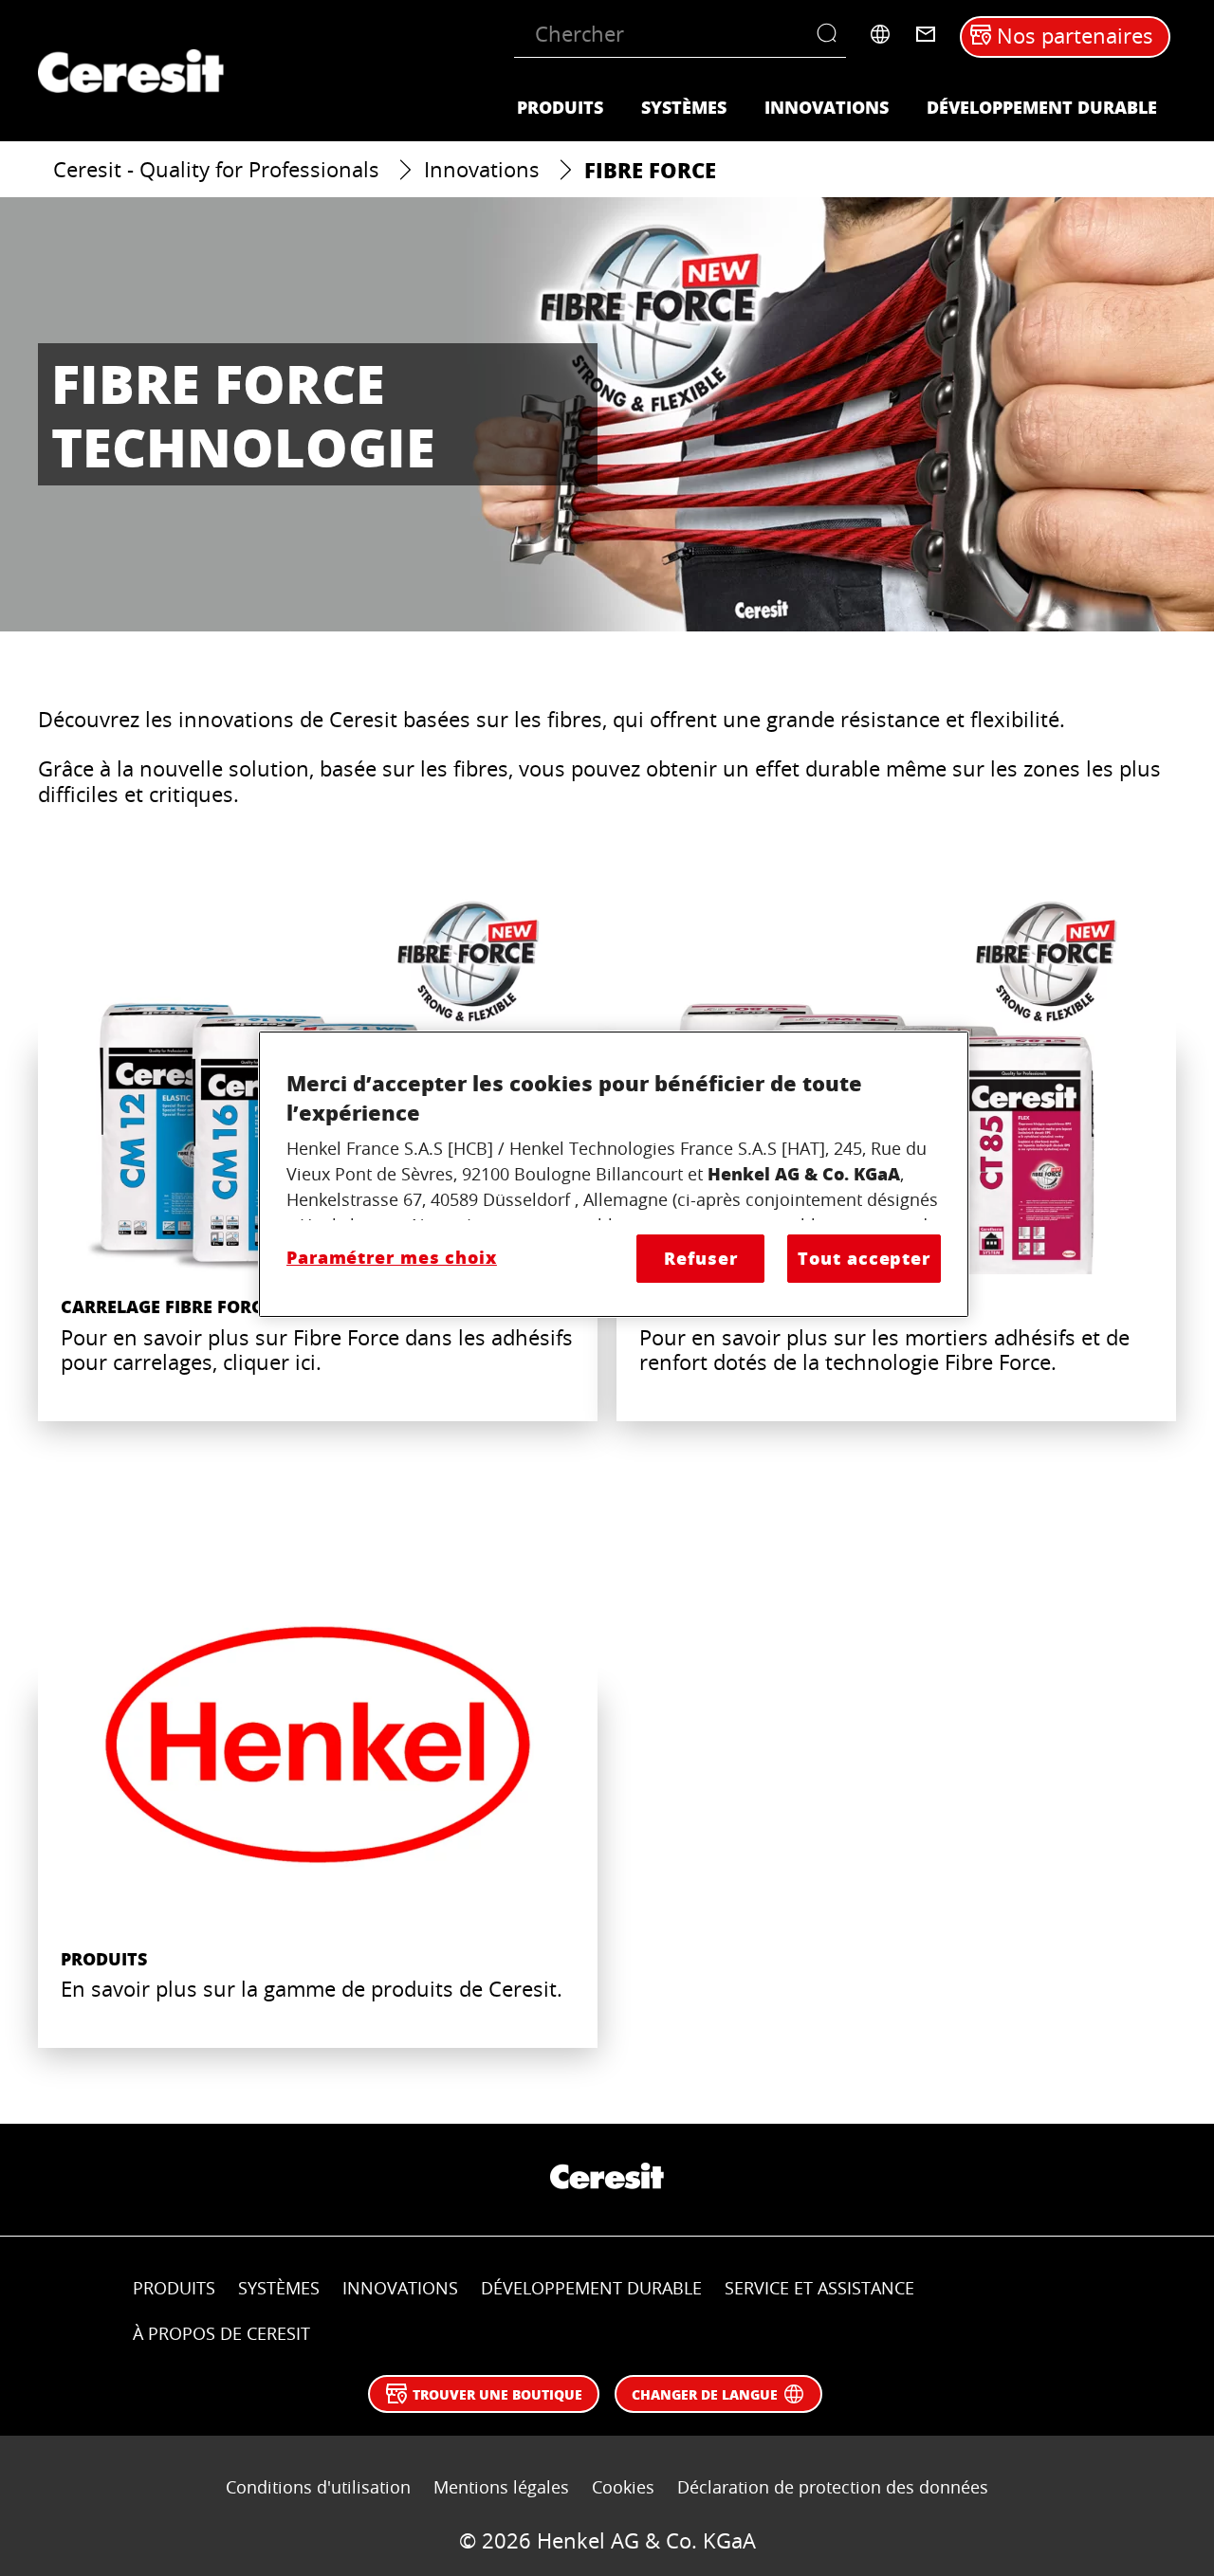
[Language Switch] (880, 34)
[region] (614, 1174)
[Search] (831, 34)
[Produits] (318, 1791)
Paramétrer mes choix (392, 1257)
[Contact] (926, 34)
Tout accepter (864, 1258)
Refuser (700, 1258)
